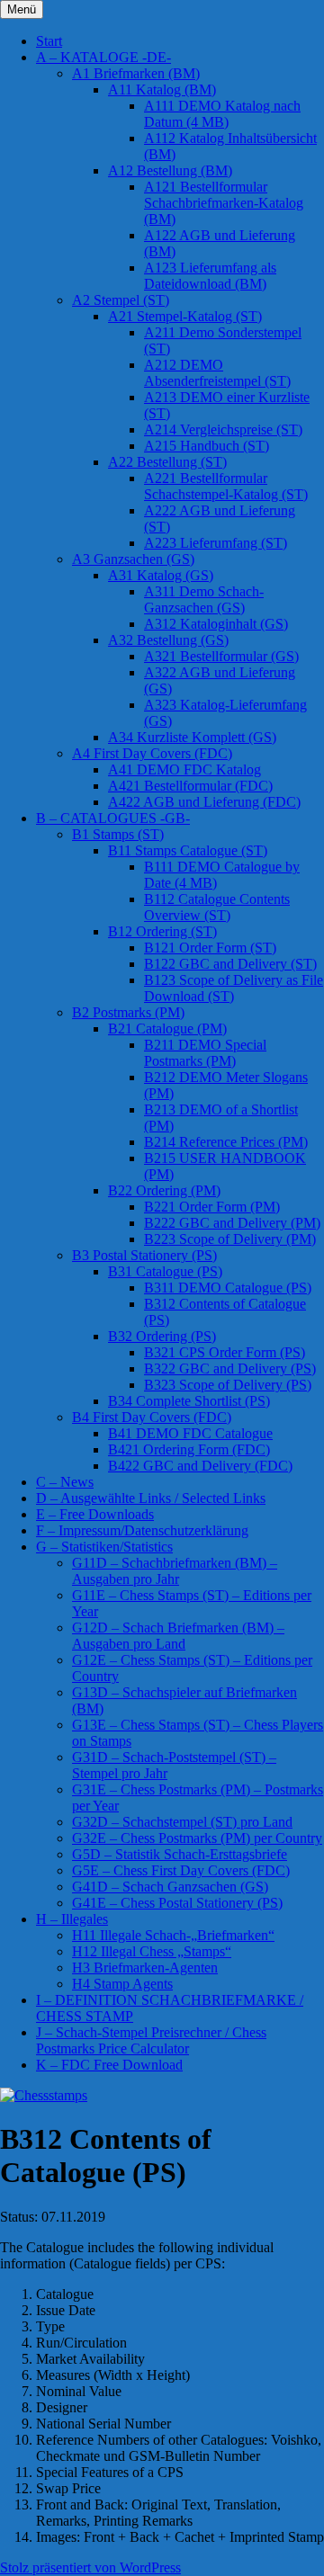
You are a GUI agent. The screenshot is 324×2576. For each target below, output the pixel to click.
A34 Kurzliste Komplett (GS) (192, 737)
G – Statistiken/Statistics (104, 1547)
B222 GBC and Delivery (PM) (232, 1223)
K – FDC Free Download (109, 2065)
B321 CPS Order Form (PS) (225, 1352)
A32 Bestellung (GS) (168, 640)
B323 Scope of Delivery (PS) (228, 1385)
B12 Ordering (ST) (162, 931)
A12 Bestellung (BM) (170, 170)
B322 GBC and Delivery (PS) (230, 1368)
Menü (22, 9)
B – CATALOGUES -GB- (113, 818)
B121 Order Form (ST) (210, 948)
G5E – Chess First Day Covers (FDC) (181, 1870)
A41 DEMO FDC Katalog (184, 769)
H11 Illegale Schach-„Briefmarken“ (173, 1935)
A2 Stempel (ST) (121, 300)
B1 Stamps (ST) (118, 834)
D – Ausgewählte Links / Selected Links (151, 1498)
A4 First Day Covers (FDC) (152, 753)
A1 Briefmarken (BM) (136, 73)
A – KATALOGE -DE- (103, 57)
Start (49, 41)
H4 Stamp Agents (122, 1984)
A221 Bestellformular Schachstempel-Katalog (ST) (226, 486)
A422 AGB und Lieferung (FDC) (204, 802)
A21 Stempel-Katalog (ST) (185, 316)
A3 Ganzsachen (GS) (133, 559)
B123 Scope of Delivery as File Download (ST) (234, 988)
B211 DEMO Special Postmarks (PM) (205, 1053)
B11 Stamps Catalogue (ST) (188, 850)
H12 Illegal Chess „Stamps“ (152, 1951)
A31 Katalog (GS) (161, 575)
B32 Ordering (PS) (162, 1336)
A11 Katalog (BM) (162, 89)
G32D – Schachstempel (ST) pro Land (182, 1822)
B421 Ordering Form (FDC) (189, 1449)
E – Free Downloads (95, 1514)
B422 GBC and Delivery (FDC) (200, 1466)
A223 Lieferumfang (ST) (216, 543)
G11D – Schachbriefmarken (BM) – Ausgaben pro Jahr (175, 1571)
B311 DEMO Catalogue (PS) (228, 1288)
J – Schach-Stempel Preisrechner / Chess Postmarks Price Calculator (151, 2040)
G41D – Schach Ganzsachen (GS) (170, 1887)
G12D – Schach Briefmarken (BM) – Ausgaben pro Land (178, 1636)
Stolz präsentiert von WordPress (90, 2567)
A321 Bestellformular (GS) (221, 656)
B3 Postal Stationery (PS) (144, 1255)
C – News (65, 1482)
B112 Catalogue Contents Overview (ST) (217, 907)
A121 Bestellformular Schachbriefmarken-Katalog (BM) (224, 203)
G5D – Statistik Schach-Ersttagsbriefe (180, 1854)
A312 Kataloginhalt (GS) (216, 624)
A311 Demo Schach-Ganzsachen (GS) (204, 599)
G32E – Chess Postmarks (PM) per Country (197, 1838)
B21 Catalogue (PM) (167, 1029)
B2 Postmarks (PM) (128, 1012)
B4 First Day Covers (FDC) (152, 1417)
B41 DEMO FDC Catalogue (190, 1433)
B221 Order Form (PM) (212, 1207)
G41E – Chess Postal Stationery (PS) (177, 1903)
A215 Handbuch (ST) (207, 446)
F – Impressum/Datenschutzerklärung (142, 1530)
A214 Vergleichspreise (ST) (223, 429)
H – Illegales (72, 1919)
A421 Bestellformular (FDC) (190, 786)
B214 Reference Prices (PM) (226, 1142)
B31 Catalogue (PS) (165, 1271)
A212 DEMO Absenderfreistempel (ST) (217, 373)
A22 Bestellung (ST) (167, 462)
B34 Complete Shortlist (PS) (189, 1401)
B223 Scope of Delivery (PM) (230, 1239)
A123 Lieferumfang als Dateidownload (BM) (210, 276)
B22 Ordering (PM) (164, 1190)
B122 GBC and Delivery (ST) (230, 964)
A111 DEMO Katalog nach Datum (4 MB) (222, 114)
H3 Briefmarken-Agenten (145, 1968)
